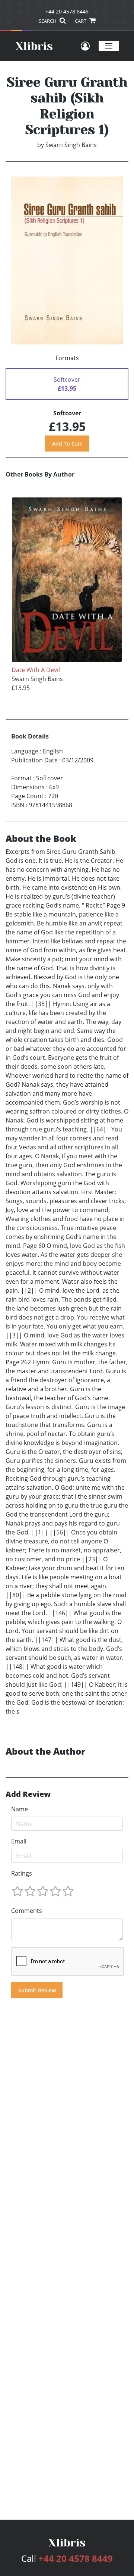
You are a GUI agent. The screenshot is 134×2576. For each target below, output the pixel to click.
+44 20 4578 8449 (67, 11)
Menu (109, 46)
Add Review (28, 1794)
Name (20, 1809)
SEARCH (48, 21)
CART (81, 21)
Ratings (22, 1873)
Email (19, 1841)
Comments (27, 1911)
